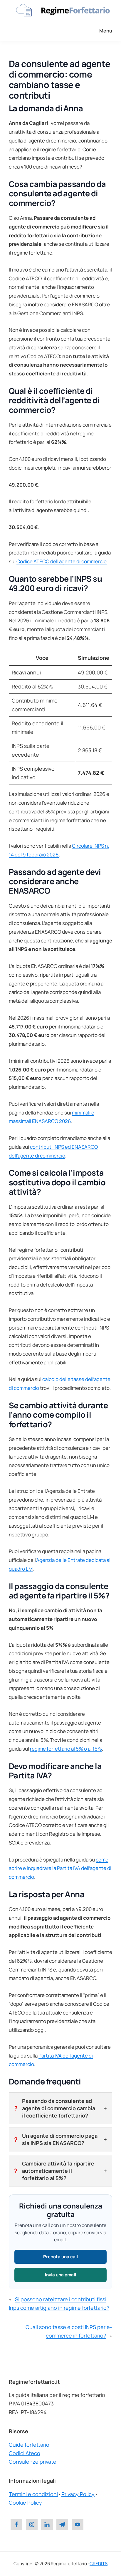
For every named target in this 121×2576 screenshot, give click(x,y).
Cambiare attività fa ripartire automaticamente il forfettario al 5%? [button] (58, 2171)
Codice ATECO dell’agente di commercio (62, 561)
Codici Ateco (25, 2453)
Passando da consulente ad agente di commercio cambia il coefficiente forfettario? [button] (59, 2108)
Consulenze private (33, 2462)
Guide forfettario (29, 2445)
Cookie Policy (25, 2503)
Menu (106, 31)
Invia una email (60, 2275)
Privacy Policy (78, 2494)
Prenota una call (60, 2257)
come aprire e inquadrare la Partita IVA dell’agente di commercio (60, 1868)
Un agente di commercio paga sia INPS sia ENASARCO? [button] (60, 2139)
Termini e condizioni (33, 2494)
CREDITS (99, 2564)
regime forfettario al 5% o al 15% (66, 1749)
